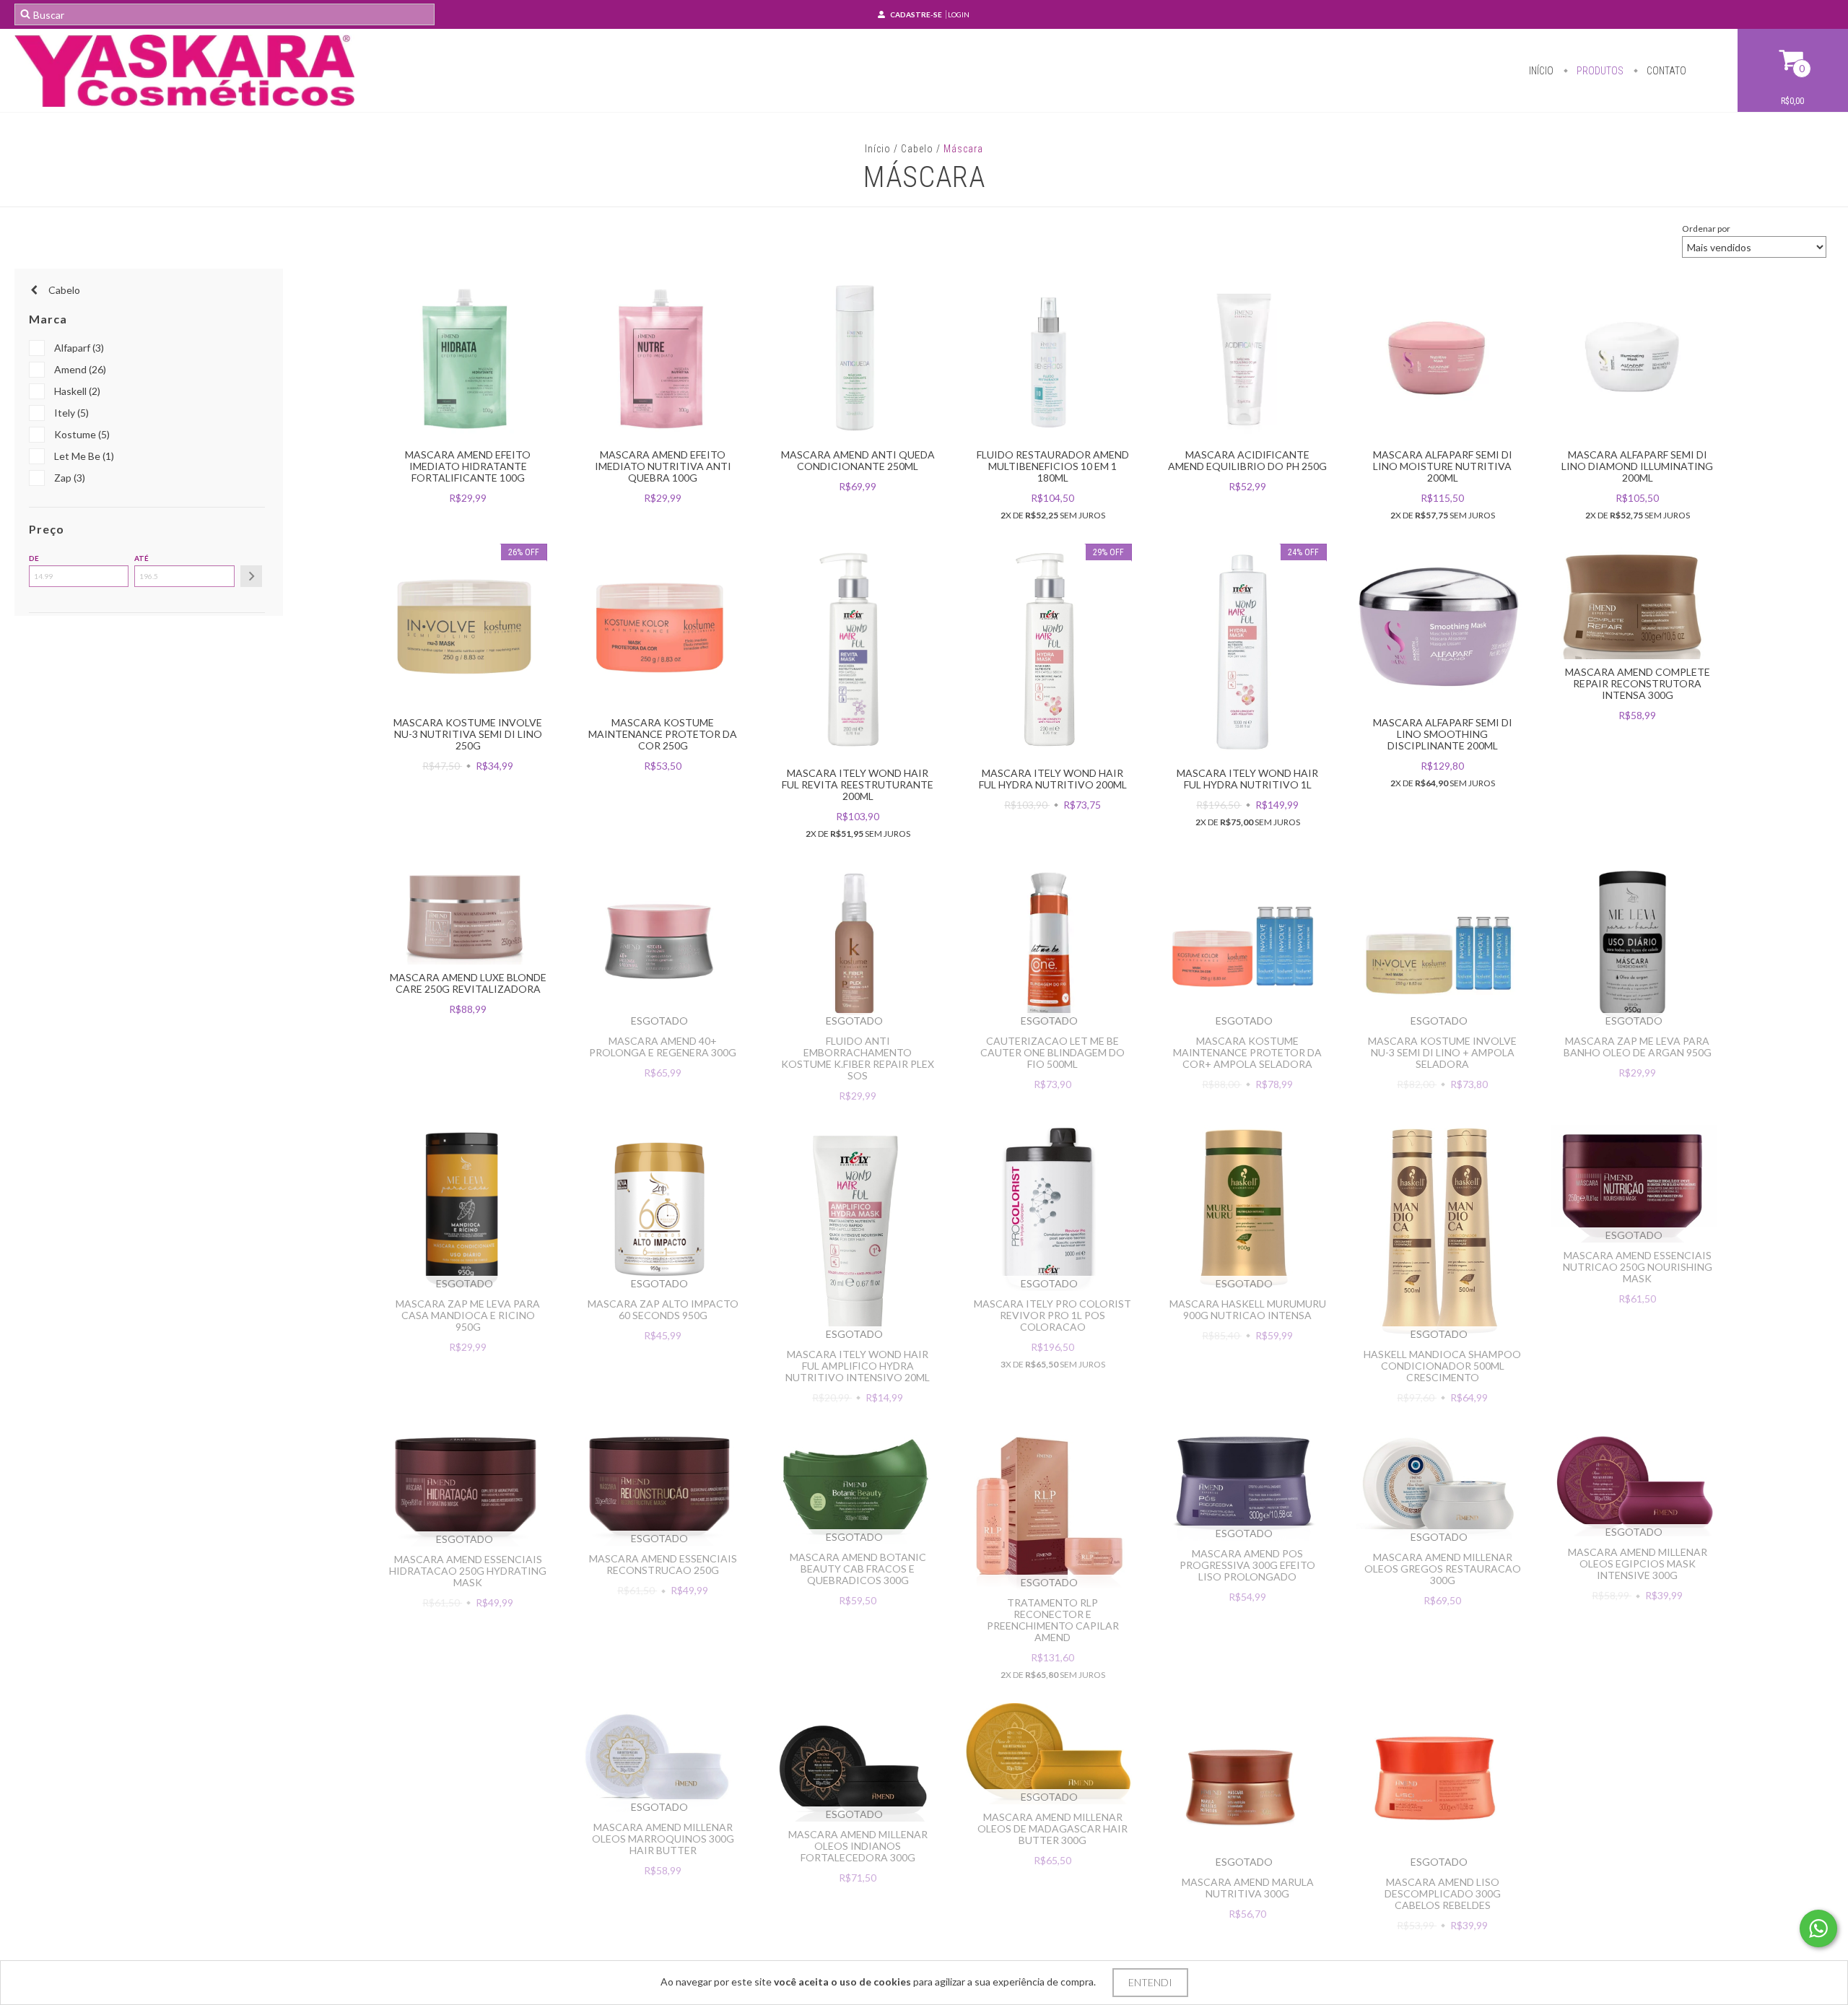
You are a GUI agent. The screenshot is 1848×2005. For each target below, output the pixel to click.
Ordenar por (1706, 229)
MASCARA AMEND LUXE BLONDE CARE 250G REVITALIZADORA (468, 983)
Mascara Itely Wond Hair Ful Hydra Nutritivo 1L (1247, 779)
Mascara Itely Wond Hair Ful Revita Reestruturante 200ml (858, 784)
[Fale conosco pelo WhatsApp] (1818, 1928)
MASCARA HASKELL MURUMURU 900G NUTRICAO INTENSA (1248, 1309)
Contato (1665, 71)
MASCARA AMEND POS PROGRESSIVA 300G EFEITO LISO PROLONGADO (1247, 1565)
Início (1541, 71)
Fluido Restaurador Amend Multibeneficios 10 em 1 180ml (1053, 466)
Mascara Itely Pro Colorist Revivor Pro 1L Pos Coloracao (1052, 1315)
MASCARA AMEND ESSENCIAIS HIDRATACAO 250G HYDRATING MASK (468, 1571)
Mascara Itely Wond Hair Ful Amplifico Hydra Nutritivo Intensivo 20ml (858, 1366)
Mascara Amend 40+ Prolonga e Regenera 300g (663, 1047)
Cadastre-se (916, 14)
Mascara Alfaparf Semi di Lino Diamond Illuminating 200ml (1637, 466)
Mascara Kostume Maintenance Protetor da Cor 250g (663, 734)
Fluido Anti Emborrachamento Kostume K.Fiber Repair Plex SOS (858, 1058)
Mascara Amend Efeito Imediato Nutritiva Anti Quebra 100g (663, 466)
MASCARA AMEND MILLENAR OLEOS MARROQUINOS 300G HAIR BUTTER (663, 1839)
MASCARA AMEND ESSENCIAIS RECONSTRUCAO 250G (663, 1564)
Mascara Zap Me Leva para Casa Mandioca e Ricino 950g (468, 1315)
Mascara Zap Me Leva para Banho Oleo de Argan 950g (1638, 1047)
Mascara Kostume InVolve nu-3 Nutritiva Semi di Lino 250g (468, 734)
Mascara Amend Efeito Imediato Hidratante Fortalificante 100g (468, 466)
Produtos (1599, 71)
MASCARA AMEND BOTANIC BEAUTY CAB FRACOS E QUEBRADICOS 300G (858, 1569)
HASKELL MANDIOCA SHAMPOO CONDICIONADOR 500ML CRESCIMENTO (1442, 1366)
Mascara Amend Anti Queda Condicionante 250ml (858, 460)
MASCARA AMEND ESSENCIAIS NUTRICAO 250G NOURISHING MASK (1638, 1267)
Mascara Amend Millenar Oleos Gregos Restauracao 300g (1443, 1569)
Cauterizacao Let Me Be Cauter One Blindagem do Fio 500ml (1052, 1052)
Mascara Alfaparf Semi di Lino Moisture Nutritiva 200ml (1443, 466)
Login (959, 14)
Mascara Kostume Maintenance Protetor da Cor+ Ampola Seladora (1247, 1052)
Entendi (1150, 1982)
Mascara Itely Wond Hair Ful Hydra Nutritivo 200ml (1053, 779)
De (34, 558)
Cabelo (917, 149)
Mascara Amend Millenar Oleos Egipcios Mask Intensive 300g (1638, 1563)
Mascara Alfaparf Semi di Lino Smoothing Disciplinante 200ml (1443, 734)
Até (141, 558)
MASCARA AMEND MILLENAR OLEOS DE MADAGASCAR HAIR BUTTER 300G (1052, 1828)
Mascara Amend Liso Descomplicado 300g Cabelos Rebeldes (1443, 1893)
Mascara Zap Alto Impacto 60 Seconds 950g (663, 1309)
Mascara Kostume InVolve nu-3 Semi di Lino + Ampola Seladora (1442, 1052)
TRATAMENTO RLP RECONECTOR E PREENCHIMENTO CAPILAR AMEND (1053, 1620)
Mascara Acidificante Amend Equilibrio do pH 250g (1247, 460)
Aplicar (251, 576)
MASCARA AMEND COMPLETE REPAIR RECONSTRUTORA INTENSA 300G (1638, 683)
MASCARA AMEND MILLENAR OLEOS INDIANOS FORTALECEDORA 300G (858, 1846)
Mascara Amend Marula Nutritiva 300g (1248, 1888)
